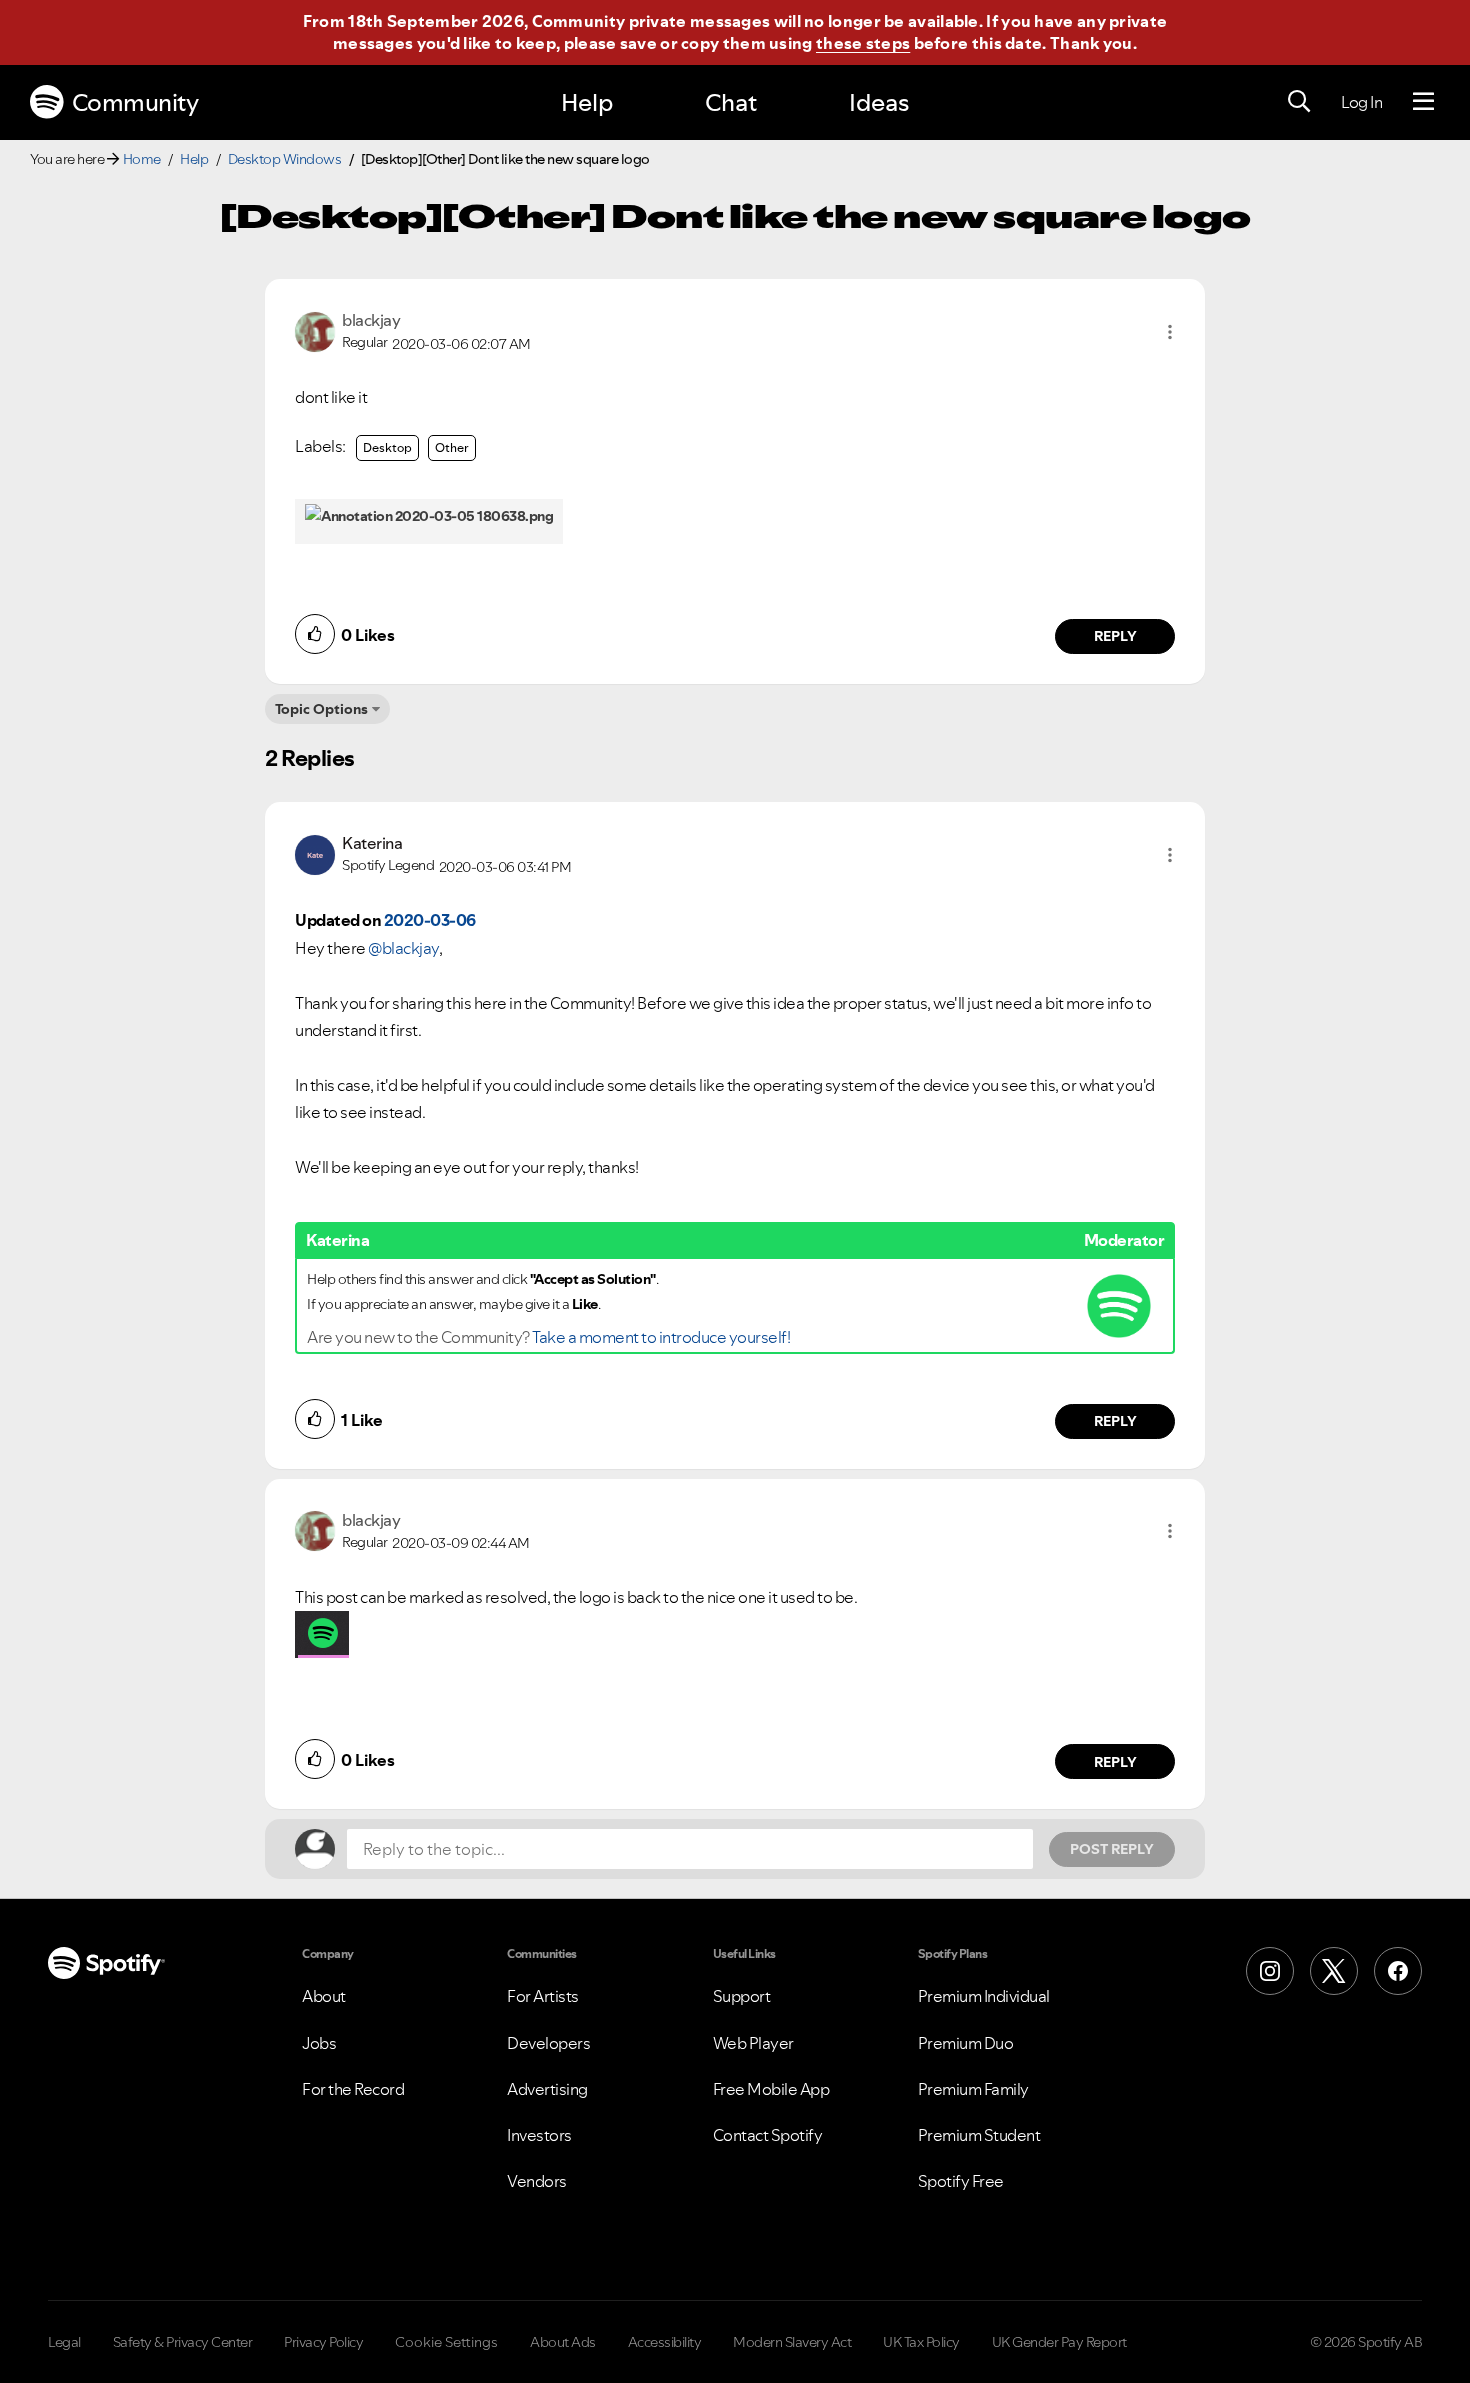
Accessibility (665, 2342)
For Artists (543, 1996)
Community (135, 102)
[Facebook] (1398, 1971)
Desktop (387, 447)
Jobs (319, 2043)
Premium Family (973, 2089)
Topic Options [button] (321, 709)
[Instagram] (1270, 1971)
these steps (863, 43)
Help (587, 102)
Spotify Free (961, 2181)
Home (142, 159)
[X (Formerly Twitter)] (1334, 1971)
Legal (64, 2342)
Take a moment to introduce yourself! (661, 1337)
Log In (1361, 102)
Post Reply (1112, 1849)
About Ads (563, 2342)
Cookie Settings (446, 2342)
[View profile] (315, 330)
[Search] (1299, 102)
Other (452, 447)
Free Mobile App (771, 2089)
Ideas (879, 102)
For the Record (353, 2089)
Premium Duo (966, 2043)
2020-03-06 (430, 920)
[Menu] (1423, 102)
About (324, 1996)
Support (742, 1996)
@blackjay (403, 948)
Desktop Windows (285, 159)
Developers (548, 2043)
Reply (1115, 636)
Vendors (537, 2181)
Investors (539, 2135)
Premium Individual (984, 1996)
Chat (731, 102)
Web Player (753, 2043)
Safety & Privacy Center (183, 2342)
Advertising (547, 2089)
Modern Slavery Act (792, 2342)
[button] (1170, 332)
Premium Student (979, 2135)
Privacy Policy (323, 2342)
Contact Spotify (768, 2135)
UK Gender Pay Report (1059, 2342)
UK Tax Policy (921, 2342)
